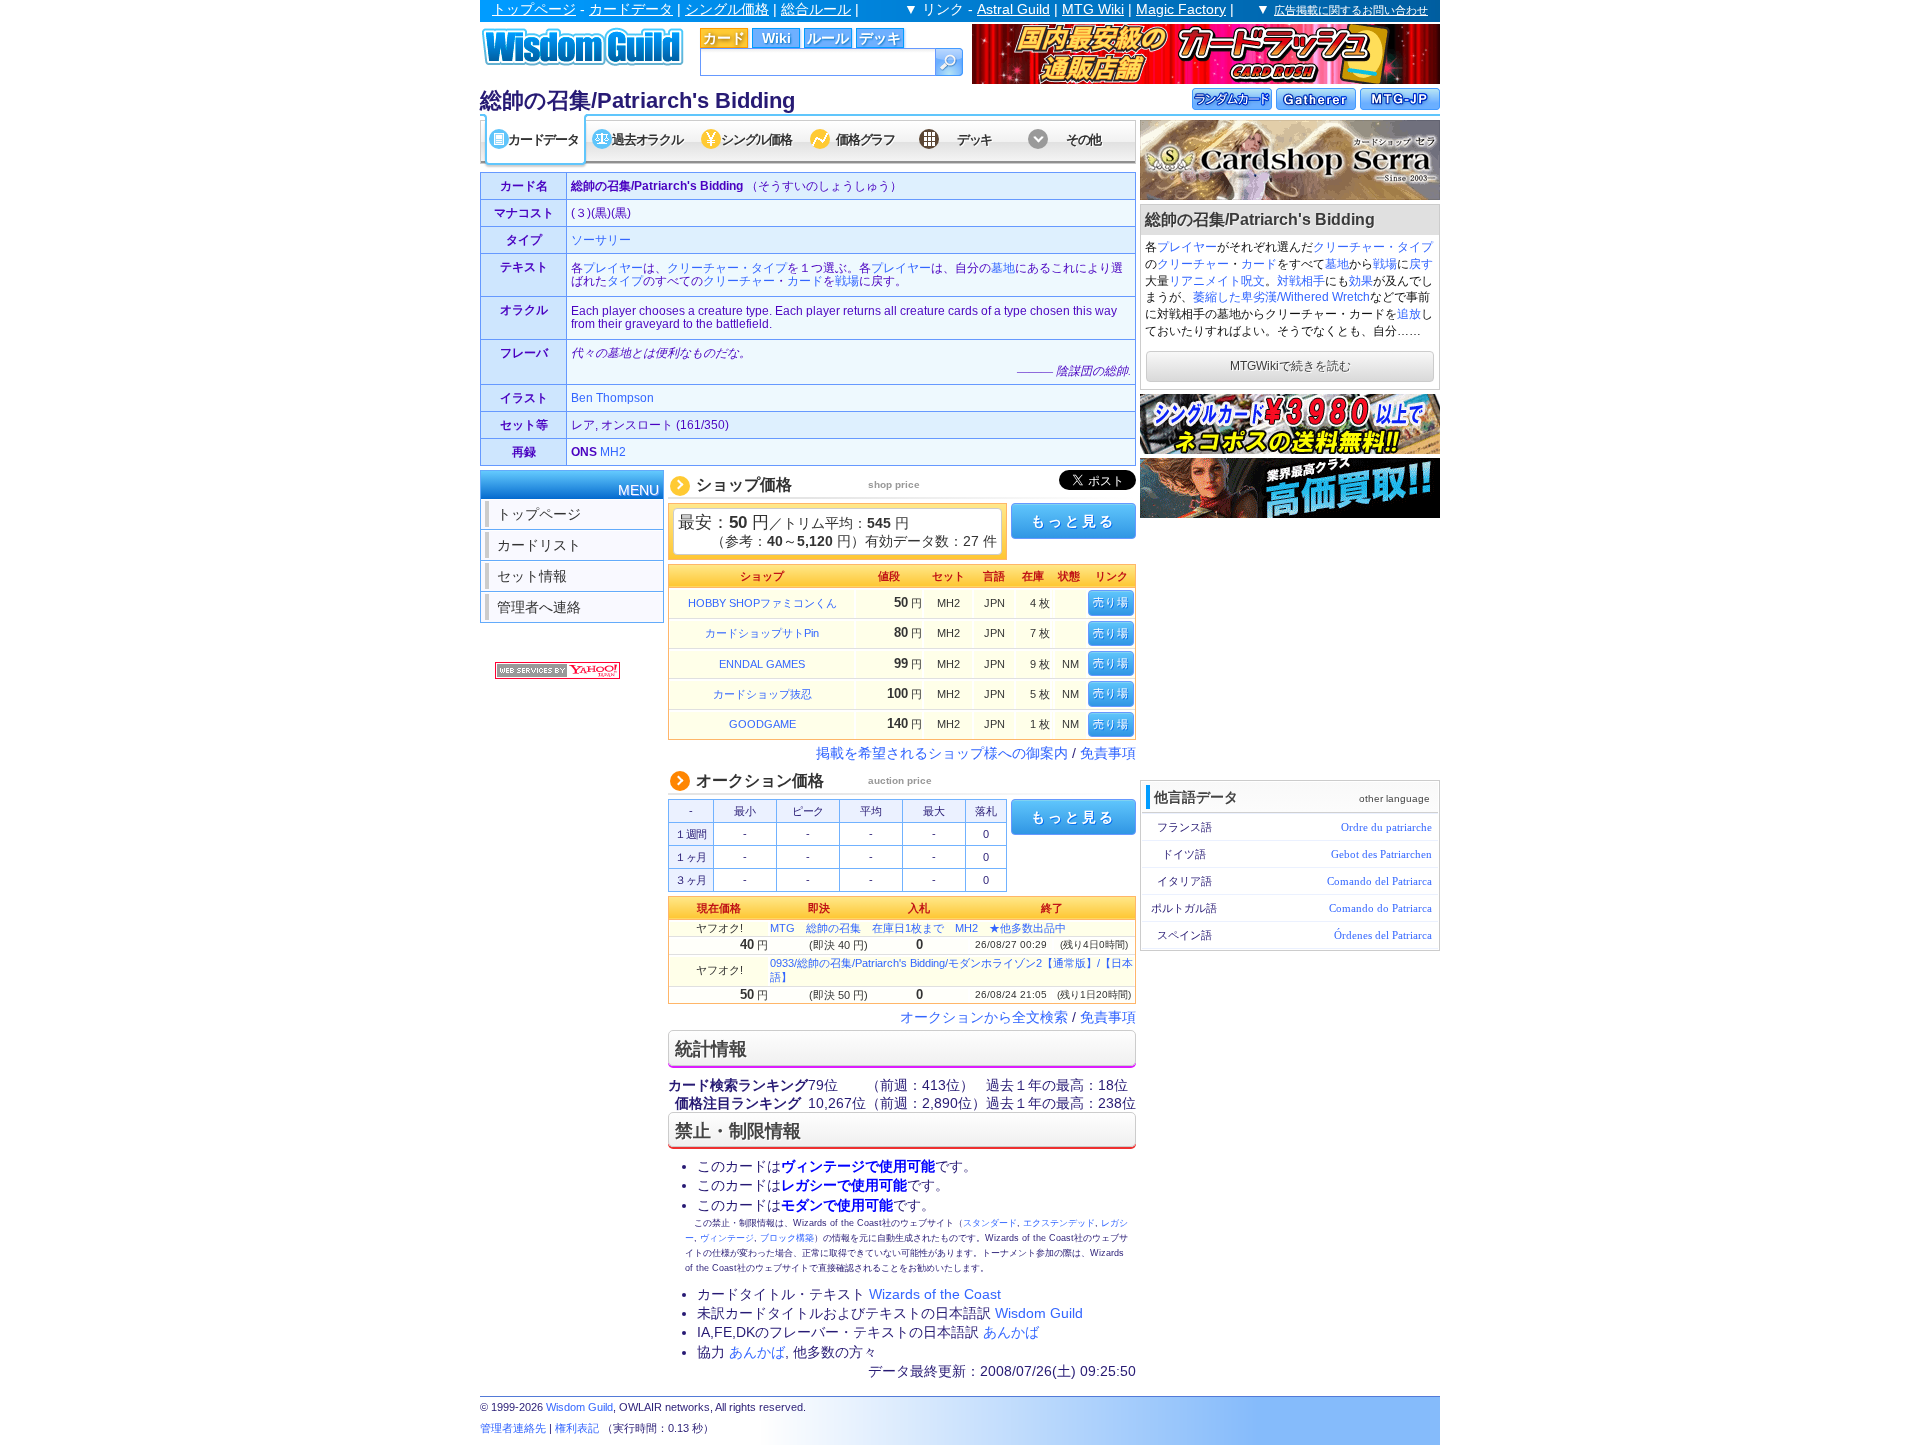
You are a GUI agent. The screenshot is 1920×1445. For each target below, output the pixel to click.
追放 (1409, 314)
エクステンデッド (1059, 1223)
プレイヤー (1187, 247)
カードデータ (631, 9)
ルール (828, 38)
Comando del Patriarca (1379, 881)
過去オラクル (647, 139)
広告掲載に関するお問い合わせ (1351, 10)
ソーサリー (601, 240)
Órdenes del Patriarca (1383, 935)
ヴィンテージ (727, 1238)
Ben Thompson (612, 398)
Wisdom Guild (1039, 1313)
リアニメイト (1205, 281)
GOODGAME (762, 724)
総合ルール (816, 9)
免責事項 (1108, 753)
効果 (1361, 281)
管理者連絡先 (513, 1428)
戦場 (1385, 264)
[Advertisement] (1290, 647)
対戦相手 (1301, 281)
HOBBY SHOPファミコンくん (762, 603)
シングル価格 (727, 9)
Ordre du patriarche (1386, 827)
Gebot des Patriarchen (1381, 854)
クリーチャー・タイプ (1373, 247)
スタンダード (990, 1223)
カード (724, 38)
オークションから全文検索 (984, 1017)
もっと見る (1073, 521)
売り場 (1111, 602)
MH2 (613, 452)
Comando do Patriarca (1380, 908)
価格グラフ (865, 139)
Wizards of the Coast (935, 1294)
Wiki (776, 38)
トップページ (534, 9)
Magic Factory (1181, 9)
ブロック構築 (787, 1238)
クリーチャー (1193, 264)
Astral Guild (1013, 9)
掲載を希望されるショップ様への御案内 (942, 753)
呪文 (1253, 281)
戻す (1421, 264)
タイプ (625, 281)
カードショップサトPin (762, 633)
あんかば (1011, 1332)
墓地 (1337, 264)
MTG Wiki (1093, 9)
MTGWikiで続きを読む (1290, 366)
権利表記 (577, 1428)
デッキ (880, 38)
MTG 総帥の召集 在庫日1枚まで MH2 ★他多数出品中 (918, 928)
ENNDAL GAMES (762, 664)
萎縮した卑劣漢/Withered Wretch (1281, 297)
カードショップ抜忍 (762, 694)
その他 (1083, 139)
